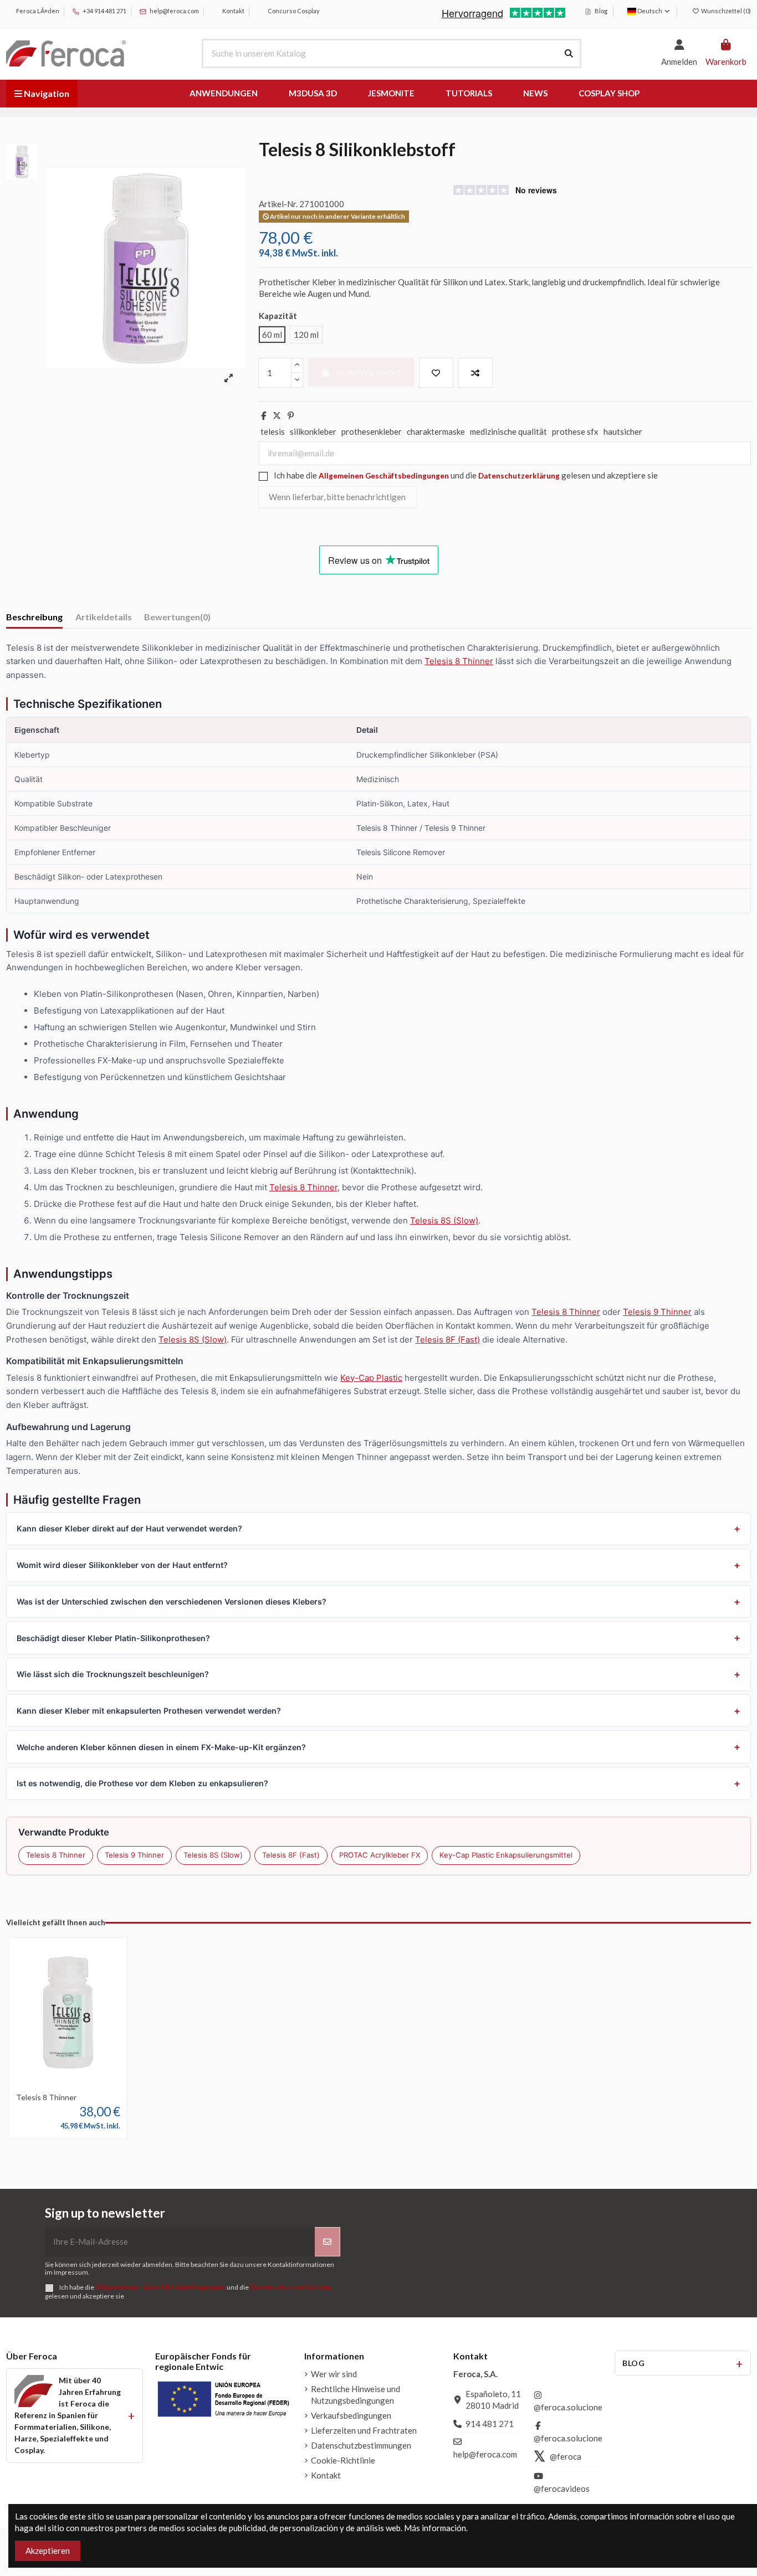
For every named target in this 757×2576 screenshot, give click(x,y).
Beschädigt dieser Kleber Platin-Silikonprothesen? (113, 1638)
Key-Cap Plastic (371, 1378)
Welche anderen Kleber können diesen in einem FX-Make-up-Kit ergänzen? (161, 1747)
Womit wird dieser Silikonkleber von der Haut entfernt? (122, 1565)
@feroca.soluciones (570, 2407)
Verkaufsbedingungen (351, 2415)
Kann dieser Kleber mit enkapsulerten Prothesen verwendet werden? (149, 1711)
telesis (273, 431)
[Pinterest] (291, 415)
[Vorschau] (85, 2084)
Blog (600, 11)
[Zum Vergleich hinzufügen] (475, 373)
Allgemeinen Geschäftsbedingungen (384, 476)
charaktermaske (436, 431)
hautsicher (623, 431)
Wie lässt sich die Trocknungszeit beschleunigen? (113, 1674)
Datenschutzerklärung (519, 476)
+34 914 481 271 (104, 11)
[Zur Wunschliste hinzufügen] (436, 373)
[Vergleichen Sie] (68, 2084)
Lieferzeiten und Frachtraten (364, 2430)
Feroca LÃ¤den (37, 11)
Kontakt (233, 11)
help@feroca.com (174, 11)
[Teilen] (264, 415)
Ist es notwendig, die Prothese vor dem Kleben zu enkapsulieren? (142, 1783)
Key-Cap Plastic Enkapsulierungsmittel (506, 1855)
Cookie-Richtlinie (343, 2460)
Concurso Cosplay (293, 11)
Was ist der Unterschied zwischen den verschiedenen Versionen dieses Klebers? (172, 1601)
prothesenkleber (372, 431)
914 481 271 (490, 2424)
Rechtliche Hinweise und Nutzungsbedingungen (356, 2395)
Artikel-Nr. (278, 204)
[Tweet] (277, 415)
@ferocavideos (562, 2488)
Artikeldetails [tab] (104, 617)
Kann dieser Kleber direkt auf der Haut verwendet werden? (129, 1528)
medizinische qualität (508, 431)
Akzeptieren (48, 2551)
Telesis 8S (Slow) (444, 1220)
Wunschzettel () (725, 11)
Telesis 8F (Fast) (447, 1340)
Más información (435, 2528)
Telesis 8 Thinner (459, 661)
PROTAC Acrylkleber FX (380, 1855)
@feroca (566, 2456)
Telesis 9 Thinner (657, 1312)
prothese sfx (575, 431)
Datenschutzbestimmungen (361, 2445)
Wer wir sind (334, 2374)
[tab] (177, 619)
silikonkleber (313, 431)
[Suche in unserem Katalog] (569, 53)
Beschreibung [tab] (34, 617)
